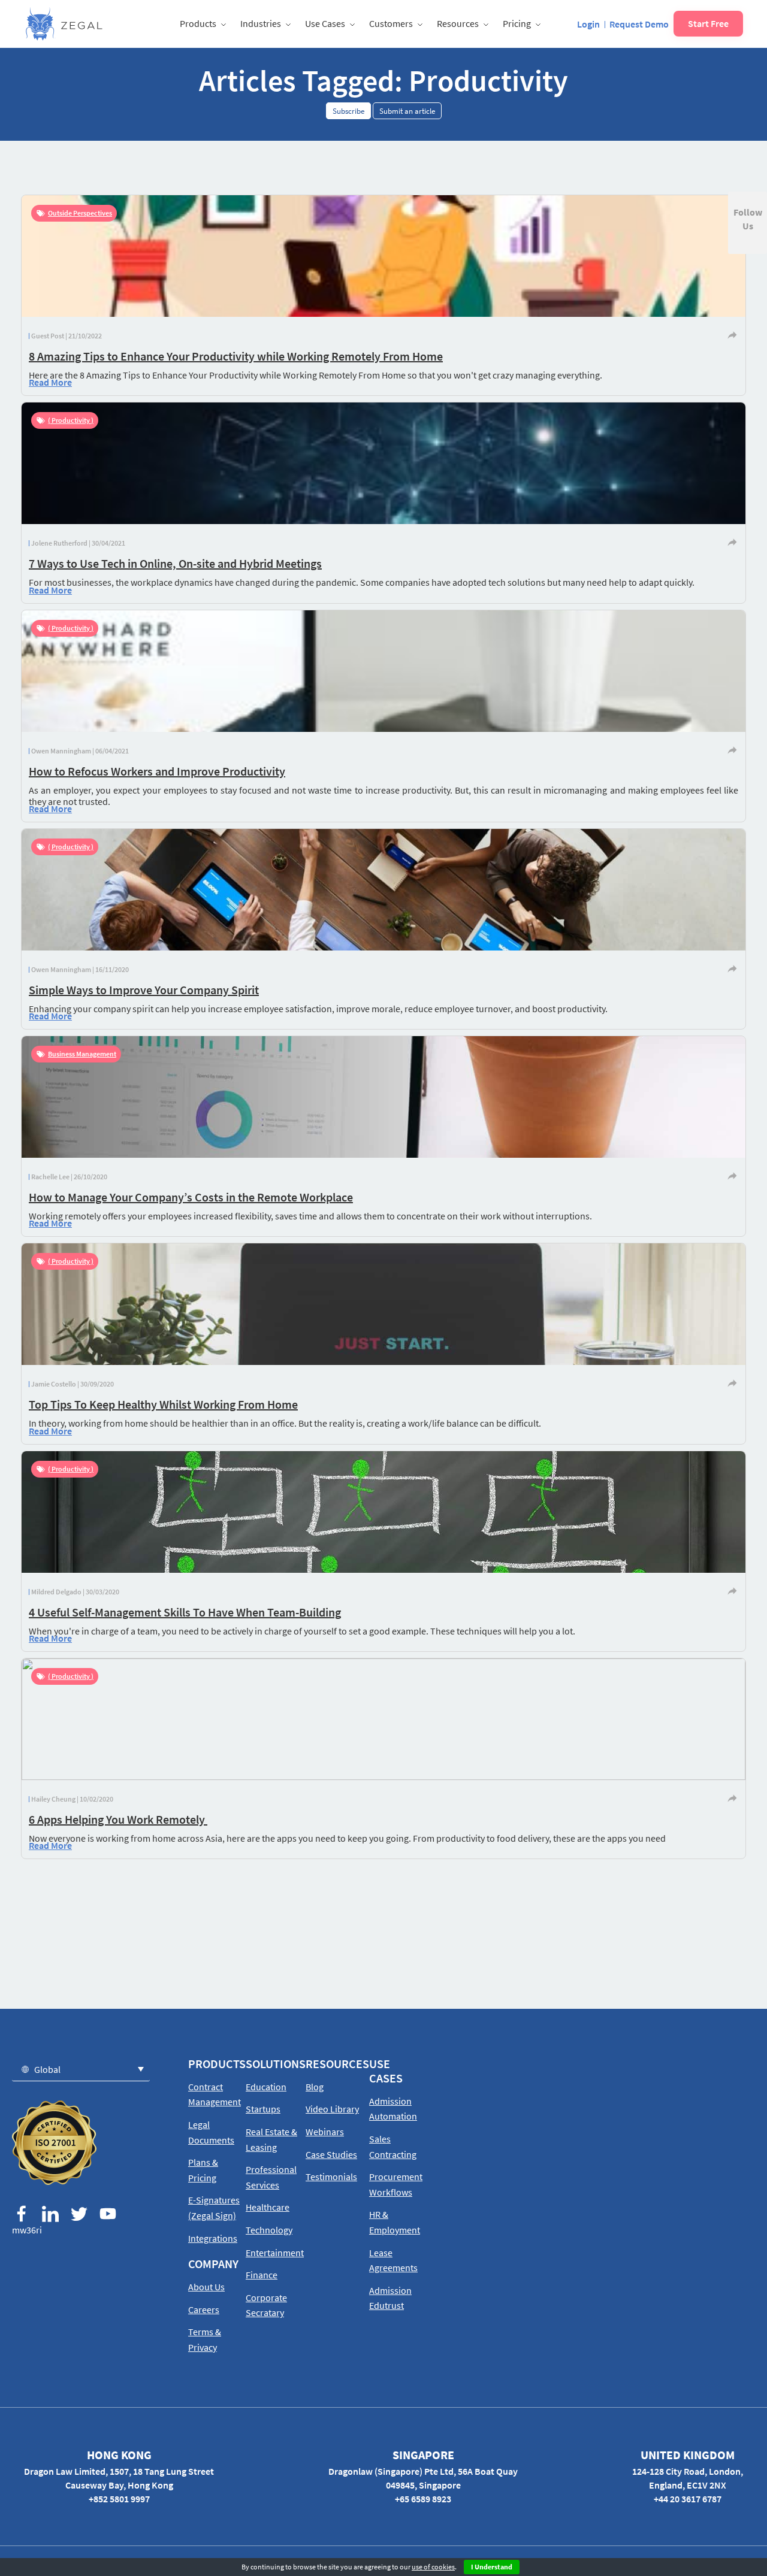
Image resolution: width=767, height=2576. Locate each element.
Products (198, 23)
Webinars (325, 2132)
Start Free (708, 23)
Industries (261, 23)
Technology (269, 2230)
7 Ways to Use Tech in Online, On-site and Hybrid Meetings (175, 563)
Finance (262, 2275)
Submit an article (407, 111)
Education (266, 2087)
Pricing (517, 23)
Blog (315, 2087)
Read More (50, 382)
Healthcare (268, 2207)
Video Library (332, 2109)
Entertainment (275, 2253)
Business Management (82, 1054)
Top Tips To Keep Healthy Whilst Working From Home (163, 1404)
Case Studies (331, 2154)
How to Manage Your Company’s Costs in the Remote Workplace (191, 1197)
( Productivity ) (71, 420)
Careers (204, 2309)
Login (588, 24)
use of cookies (433, 2567)
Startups (263, 2109)
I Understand (492, 2567)
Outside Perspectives (80, 213)
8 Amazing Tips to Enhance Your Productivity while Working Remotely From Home (236, 356)
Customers (391, 23)
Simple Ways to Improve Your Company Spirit (144, 990)
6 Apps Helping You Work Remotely (118, 1819)
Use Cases (325, 23)
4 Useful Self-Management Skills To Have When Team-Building (185, 1612)
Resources (458, 23)
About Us (206, 2287)
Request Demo (639, 24)
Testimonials (331, 2177)
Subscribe (348, 111)
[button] (81, 2069)
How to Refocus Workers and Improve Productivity (157, 771)
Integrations (213, 2238)
